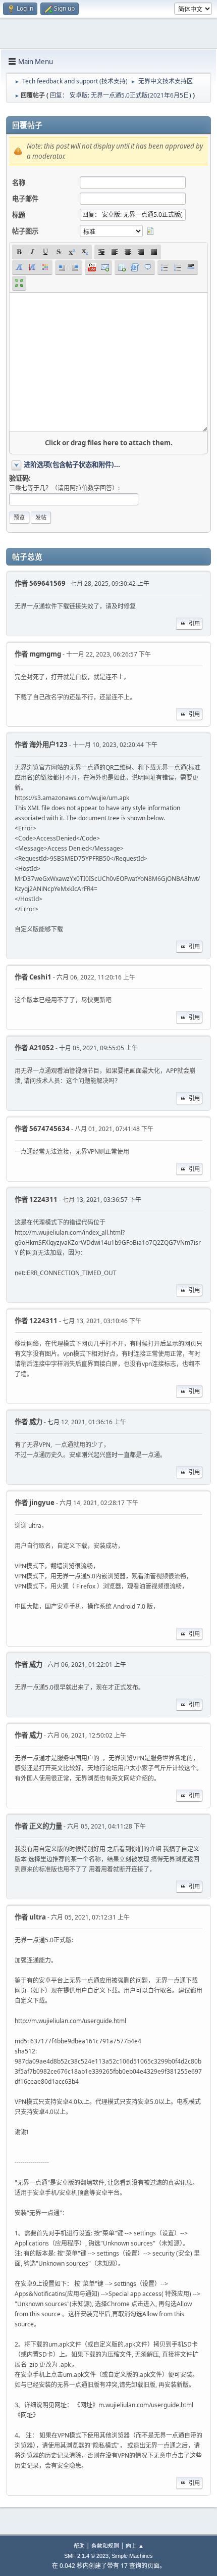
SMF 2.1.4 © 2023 (86, 2556)
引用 (194, 623)
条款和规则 (105, 2545)
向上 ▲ (135, 2545)
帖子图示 (25, 231)
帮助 (79, 2545)
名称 (19, 182)
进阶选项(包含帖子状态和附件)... (72, 464)
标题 (19, 215)
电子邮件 (25, 199)
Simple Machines (132, 2556)
